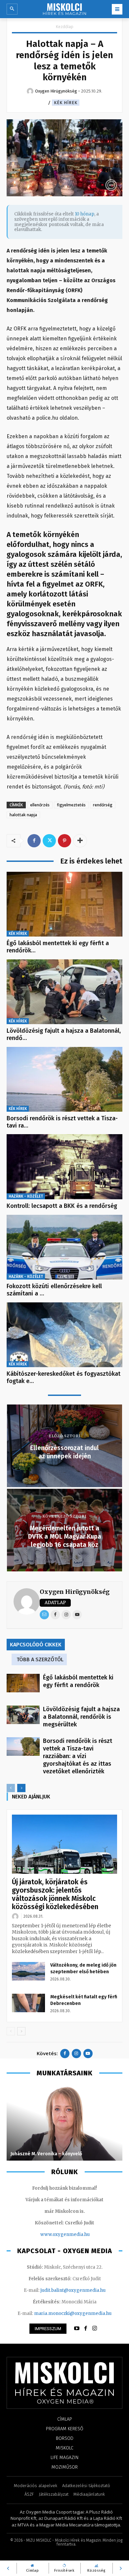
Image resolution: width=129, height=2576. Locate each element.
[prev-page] (11, 1788)
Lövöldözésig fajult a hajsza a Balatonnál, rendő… (64, 1034)
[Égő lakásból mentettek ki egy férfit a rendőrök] (64, 904)
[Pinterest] (64, 841)
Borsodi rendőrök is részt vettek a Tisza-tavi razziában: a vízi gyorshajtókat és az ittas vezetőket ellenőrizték (78, 1756)
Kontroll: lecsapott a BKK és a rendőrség (62, 1206)
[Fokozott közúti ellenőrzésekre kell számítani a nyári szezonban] (64, 1247)
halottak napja (23, 815)
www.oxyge (53, 2234)
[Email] (44, 1615)
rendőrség (103, 805)
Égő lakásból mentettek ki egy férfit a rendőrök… (58, 947)
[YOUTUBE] (77, 2328)
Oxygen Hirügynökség (75, 1592)
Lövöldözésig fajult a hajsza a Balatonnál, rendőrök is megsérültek (81, 1717)
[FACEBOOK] (86, 2328)
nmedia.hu (78, 2234)
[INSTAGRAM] (95, 2328)
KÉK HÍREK (66, 103)
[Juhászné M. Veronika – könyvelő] (64, 2123)
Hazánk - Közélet (26, 1196)
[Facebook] (34, 841)
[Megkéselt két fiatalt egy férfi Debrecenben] (28, 2003)
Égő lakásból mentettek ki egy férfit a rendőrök (78, 1681)
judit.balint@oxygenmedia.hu (73, 2290)
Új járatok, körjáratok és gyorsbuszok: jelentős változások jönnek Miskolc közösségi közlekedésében (55, 1894)
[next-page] (21, 1788)
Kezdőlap (65, 27)
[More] (80, 841)
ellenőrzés (40, 805)
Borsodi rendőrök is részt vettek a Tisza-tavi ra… (62, 1122)
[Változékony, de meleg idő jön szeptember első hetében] (28, 1971)
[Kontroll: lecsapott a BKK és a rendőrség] (64, 1167)
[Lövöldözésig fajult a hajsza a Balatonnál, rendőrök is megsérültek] (64, 992)
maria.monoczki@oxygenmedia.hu (73, 2313)
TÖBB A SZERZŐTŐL (40, 1659)
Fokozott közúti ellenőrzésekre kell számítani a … (54, 1290)
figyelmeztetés (71, 805)
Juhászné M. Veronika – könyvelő (46, 2154)
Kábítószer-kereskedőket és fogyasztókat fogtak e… (64, 1377)
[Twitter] (49, 841)
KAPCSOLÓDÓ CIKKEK (36, 1645)
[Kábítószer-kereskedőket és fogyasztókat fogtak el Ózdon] (64, 1335)
